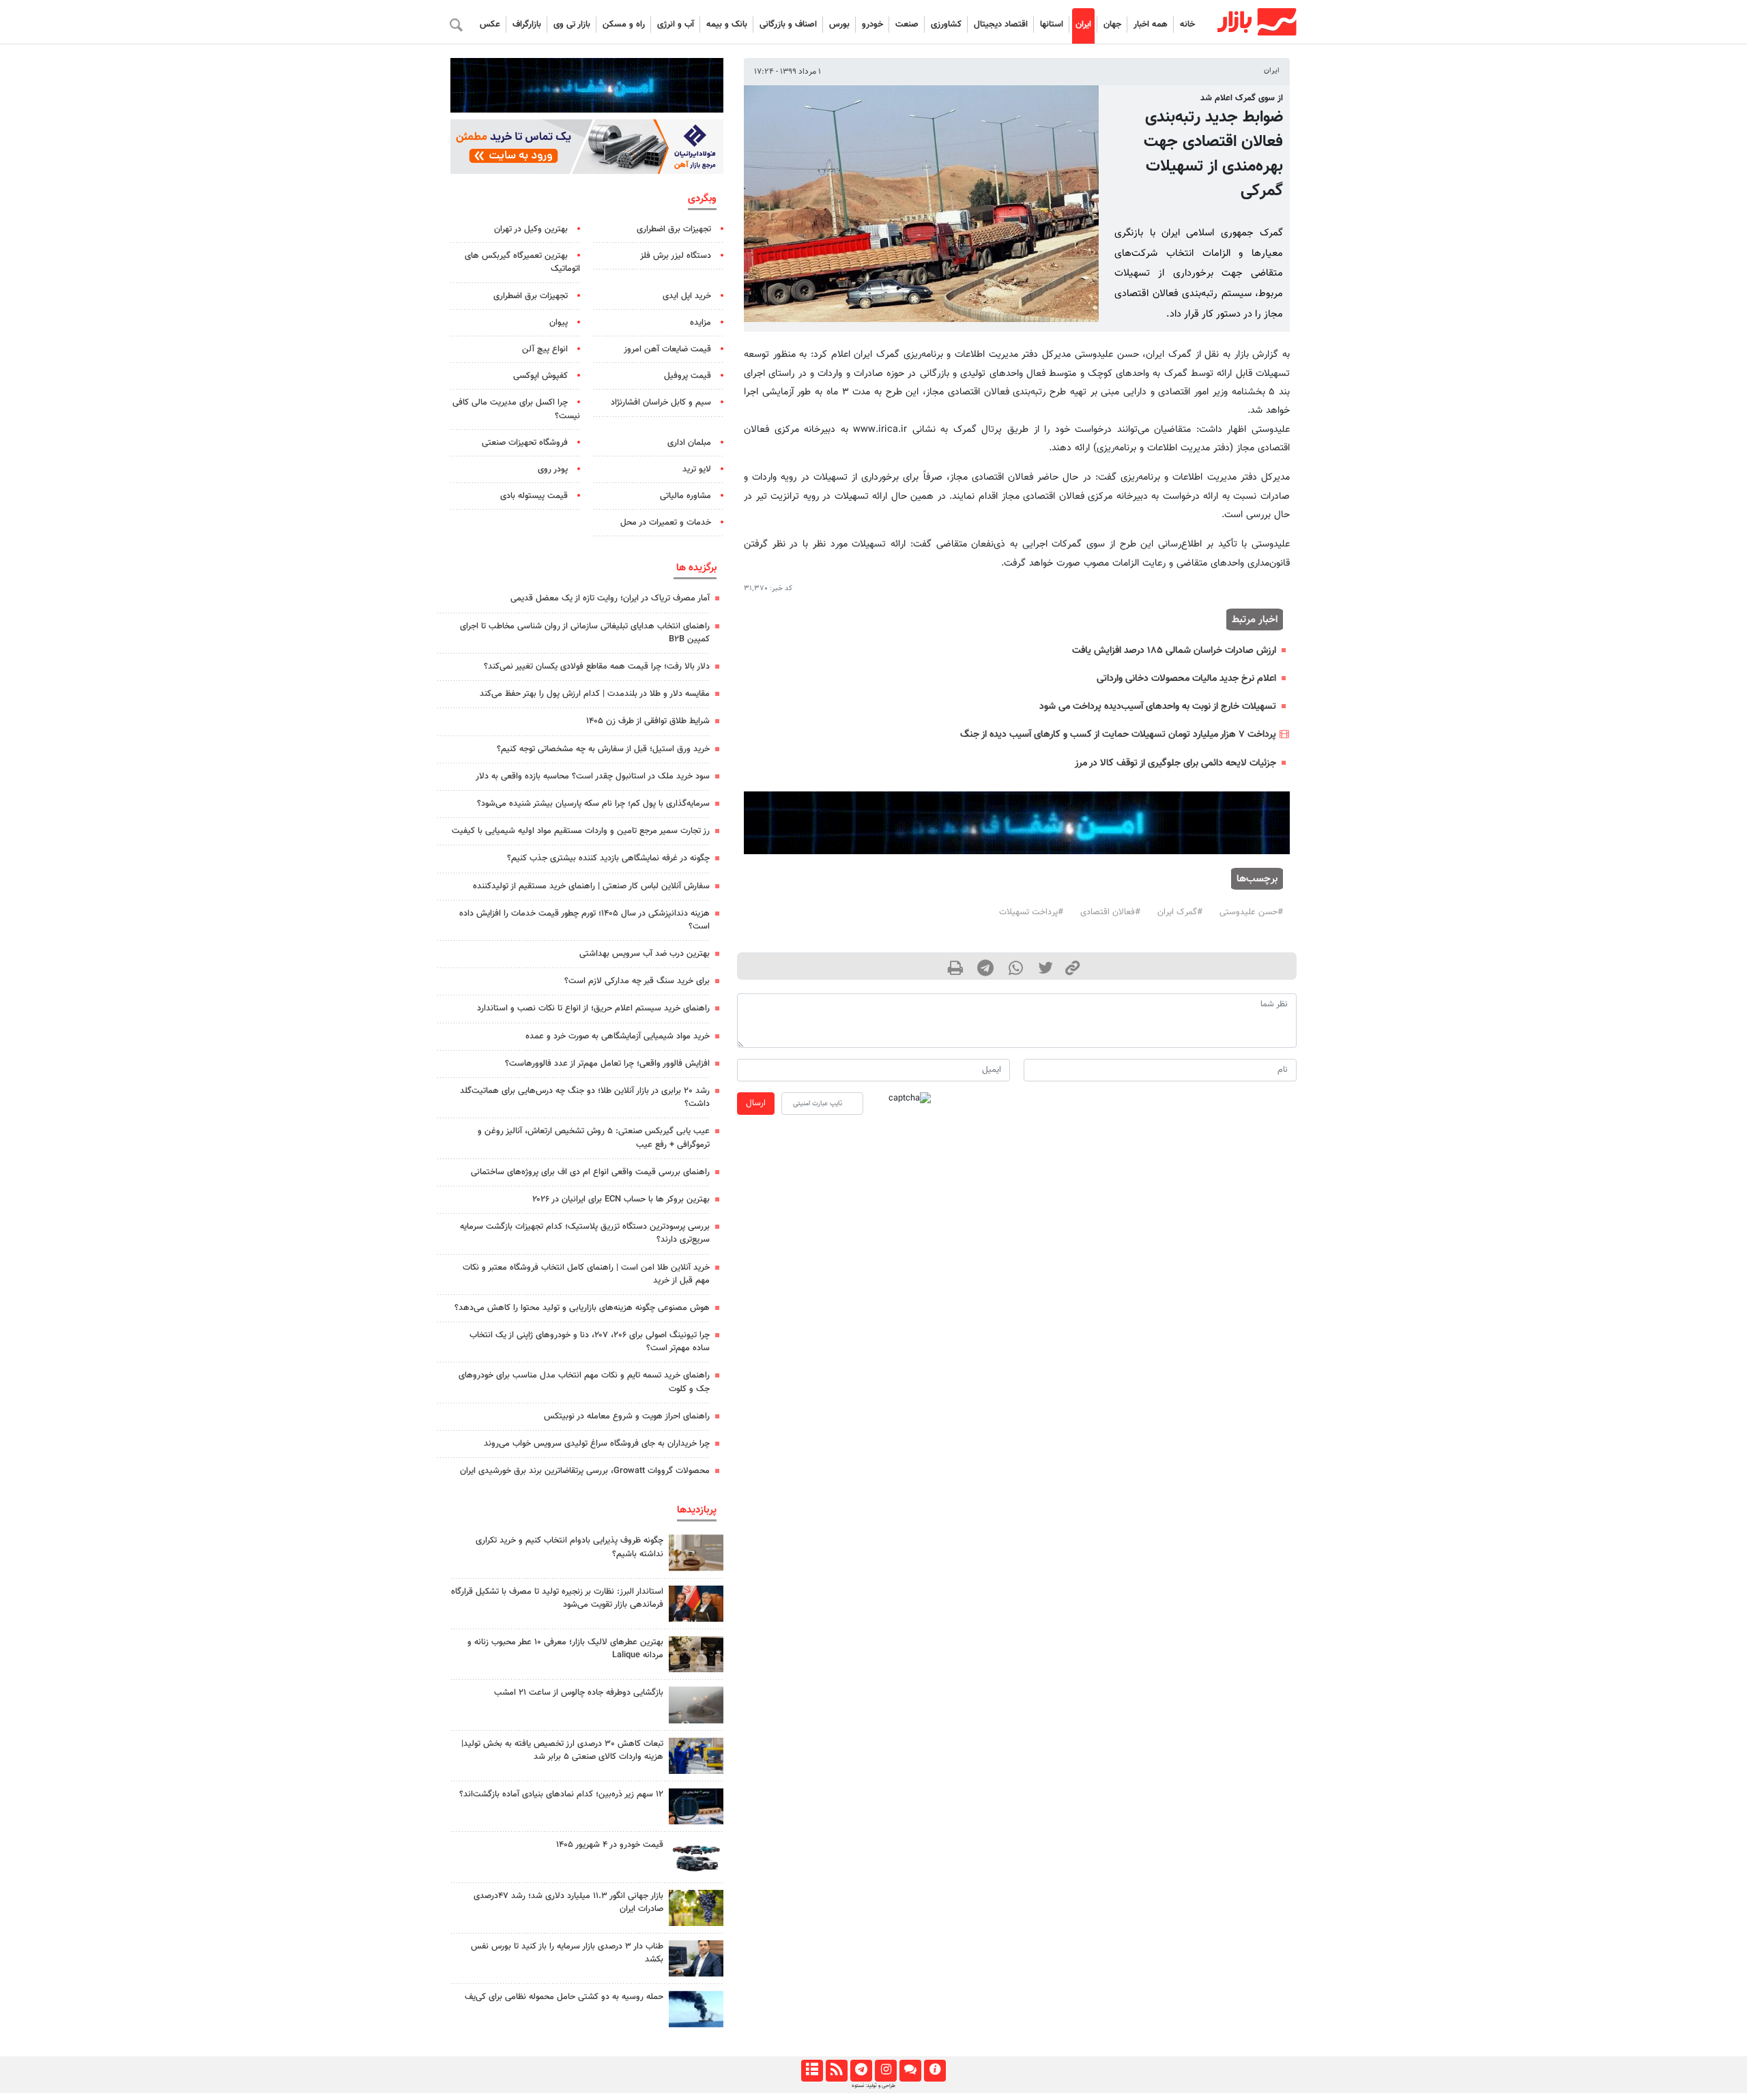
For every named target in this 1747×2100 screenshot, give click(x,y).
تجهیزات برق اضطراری (674, 229)
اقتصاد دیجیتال (1001, 25)
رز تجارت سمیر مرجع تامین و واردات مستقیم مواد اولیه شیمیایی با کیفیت (581, 831)
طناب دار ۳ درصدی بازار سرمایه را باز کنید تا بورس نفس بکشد (567, 1953)
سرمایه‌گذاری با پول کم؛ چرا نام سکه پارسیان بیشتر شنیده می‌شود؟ (593, 804)
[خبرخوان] (836, 2071)
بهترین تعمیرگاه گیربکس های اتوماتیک (522, 262)
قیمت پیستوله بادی (534, 496)
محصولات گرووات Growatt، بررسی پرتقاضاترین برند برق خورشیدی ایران (585, 1471)
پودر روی (553, 469)
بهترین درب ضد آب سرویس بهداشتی (645, 954)
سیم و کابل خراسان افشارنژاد (661, 403)
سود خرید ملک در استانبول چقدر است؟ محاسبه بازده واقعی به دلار (593, 776)
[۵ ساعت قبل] (696, 1908)
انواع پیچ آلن (545, 349)
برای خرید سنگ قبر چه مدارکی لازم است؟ (637, 981)
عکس (490, 25)
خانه (1187, 25)
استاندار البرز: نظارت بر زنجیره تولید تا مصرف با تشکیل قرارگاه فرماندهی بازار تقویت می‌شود (557, 1598)
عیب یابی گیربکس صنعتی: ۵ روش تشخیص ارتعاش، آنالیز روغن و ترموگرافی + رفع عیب (594, 1138)
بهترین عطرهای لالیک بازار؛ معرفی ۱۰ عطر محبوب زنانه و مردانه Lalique (565, 1649)
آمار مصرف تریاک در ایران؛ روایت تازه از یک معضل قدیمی (610, 598)
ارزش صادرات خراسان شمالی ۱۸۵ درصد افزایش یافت (1174, 651)
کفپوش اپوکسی (540, 376)
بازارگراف (527, 25)
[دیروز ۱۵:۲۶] (696, 1806)
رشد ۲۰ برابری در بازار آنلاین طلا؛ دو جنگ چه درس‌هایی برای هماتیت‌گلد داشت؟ (585, 1097)
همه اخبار (1151, 25)
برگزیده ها (696, 568)
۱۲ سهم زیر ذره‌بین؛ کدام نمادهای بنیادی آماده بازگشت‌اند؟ (561, 1794)
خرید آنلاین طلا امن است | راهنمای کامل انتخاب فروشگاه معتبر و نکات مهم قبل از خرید (586, 1274)
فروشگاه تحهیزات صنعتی (525, 443)
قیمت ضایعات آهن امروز (667, 349)
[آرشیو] (812, 2071)
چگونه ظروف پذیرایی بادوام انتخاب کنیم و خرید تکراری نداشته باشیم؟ (569, 1547)
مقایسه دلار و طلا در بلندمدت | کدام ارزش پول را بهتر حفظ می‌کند (595, 694)
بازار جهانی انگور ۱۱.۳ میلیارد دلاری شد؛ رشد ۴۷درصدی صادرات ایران (568, 1902)
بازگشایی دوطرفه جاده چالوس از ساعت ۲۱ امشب (579, 1693)
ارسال (756, 1103)
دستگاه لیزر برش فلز (676, 256)
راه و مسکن (624, 25)
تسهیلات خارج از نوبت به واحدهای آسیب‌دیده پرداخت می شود (1158, 706)
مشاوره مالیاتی (685, 496)
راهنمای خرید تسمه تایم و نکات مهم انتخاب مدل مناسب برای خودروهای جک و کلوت (584, 1382)
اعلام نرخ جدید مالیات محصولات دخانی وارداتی (1186, 679)
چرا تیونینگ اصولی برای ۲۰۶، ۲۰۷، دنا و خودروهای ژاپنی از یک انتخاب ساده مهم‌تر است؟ (590, 1342)
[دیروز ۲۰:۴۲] (696, 1705)
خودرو (872, 25)
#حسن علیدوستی (1251, 912)
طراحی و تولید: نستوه (873, 2086)
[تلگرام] (861, 2071)
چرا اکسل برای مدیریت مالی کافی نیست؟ (516, 409)
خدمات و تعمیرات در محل (666, 523)
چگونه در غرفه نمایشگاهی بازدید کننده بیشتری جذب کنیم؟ (608, 858)
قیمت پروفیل (688, 376)
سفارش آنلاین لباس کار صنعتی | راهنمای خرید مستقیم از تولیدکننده (591, 886)
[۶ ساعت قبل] (696, 1552)
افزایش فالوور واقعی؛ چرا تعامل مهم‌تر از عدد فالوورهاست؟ (607, 1064)
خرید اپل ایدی (687, 296)
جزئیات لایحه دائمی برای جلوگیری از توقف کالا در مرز (1175, 763)
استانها (1052, 25)
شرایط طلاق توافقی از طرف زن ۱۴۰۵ (648, 721)
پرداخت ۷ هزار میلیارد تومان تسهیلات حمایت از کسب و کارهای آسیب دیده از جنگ (1118, 734)
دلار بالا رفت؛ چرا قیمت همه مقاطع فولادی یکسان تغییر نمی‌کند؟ (597, 667)
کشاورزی (946, 25)
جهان (1112, 25)
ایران (1083, 25)
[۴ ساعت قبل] (696, 1857)
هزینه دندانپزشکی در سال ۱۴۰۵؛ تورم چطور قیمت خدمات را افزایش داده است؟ (584, 920)
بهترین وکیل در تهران (531, 229)
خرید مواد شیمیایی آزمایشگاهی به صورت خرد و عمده (618, 1036)
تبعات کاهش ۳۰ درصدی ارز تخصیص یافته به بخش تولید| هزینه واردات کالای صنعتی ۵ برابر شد (562, 1750)
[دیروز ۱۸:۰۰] (696, 1756)
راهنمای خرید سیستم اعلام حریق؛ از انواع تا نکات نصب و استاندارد (593, 1008)
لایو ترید (697, 469)
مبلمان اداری (689, 443)
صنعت (907, 25)
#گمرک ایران (1180, 912)
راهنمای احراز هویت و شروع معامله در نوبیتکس (627, 1416)
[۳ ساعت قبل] (696, 1654)
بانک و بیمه (727, 25)
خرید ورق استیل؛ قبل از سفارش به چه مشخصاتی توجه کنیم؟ (603, 749)
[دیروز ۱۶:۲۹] (696, 1958)
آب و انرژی (676, 25)
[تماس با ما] (910, 2071)
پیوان (559, 323)
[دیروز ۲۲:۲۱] (696, 2009)
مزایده (701, 323)
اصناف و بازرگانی (788, 25)
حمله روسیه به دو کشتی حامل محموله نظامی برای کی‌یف (564, 1997)
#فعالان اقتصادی (1110, 912)
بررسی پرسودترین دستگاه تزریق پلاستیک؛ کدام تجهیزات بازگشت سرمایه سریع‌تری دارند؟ (585, 1233)
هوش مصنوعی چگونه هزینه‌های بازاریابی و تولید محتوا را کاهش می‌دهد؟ (582, 1308)
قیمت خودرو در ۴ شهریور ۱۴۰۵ (610, 1845)
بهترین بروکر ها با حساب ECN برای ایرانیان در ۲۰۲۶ (621, 1199)
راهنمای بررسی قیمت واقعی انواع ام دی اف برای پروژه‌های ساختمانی (590, 1172)
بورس (839, 25)
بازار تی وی (572, 25)
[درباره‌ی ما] (935, 2071)
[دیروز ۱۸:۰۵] (696, 1604)
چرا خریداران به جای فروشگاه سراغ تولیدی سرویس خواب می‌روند (597, 1444)
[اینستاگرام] (885, 2071)
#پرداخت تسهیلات (1031, 912)
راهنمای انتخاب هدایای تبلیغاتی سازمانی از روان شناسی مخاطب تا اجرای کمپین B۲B (585, 633)
